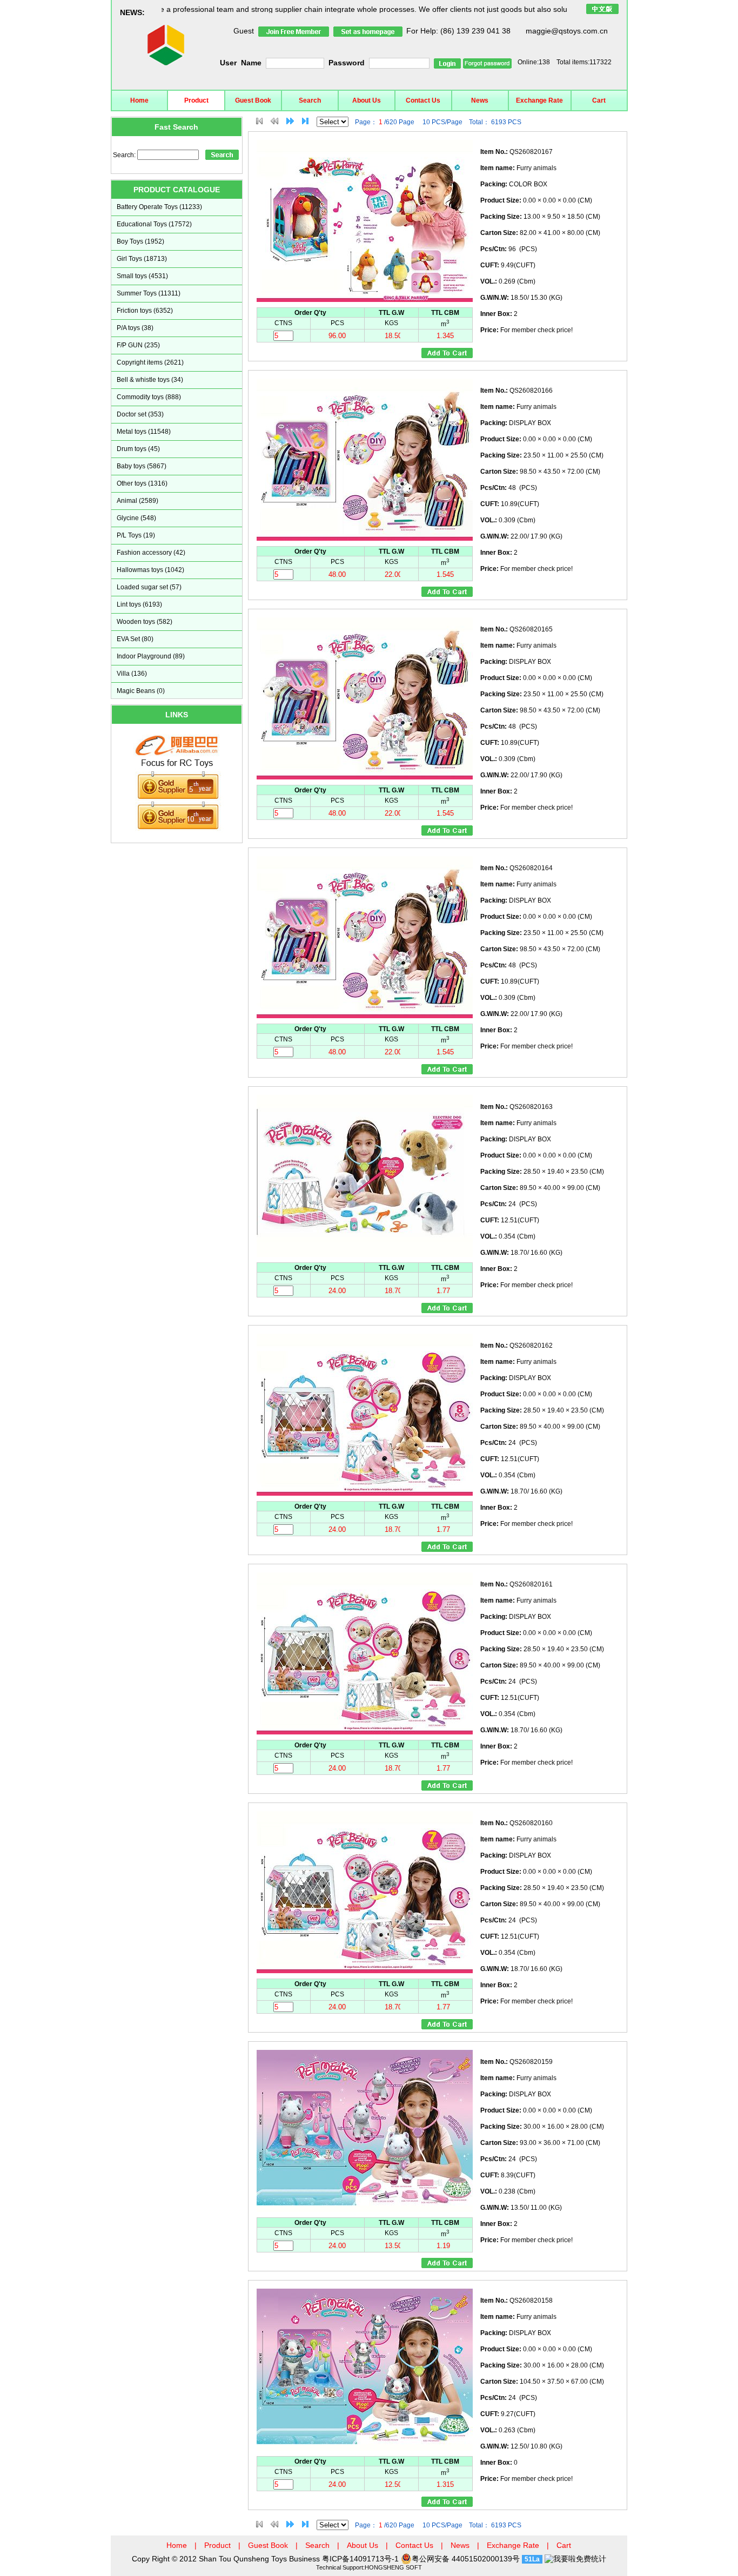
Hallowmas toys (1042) (150, 570)
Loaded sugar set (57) (149, 587)
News (480, 100)
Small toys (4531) (142, 276)
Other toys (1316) (142, 483)
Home (139, 100)
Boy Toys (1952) (140, 241)
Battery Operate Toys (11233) (159, 207)
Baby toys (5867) (142, 466)
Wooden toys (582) (145, 622)
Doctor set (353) (140, 414)
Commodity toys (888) (149, 397)
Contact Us (423, 100)
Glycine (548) (136, 518)
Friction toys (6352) (145, 311)
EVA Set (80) (135, 639)
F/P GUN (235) (138, 345)
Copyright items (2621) (150, 362)
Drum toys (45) (138, 449)
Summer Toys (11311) (149, 293)
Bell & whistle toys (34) (150, 380)
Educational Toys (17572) (154, 224)
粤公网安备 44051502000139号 (466, 2559)
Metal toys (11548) (144, 432)
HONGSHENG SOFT (393, 2567)
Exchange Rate (539, 100)
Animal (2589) (137, 501)
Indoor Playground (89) (151, 656)
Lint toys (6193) (139, 604)
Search (310, 100)
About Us (367, 100)
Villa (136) (132, 674)
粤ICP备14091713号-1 (361, 2559)
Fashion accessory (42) (151, 553)
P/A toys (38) (135, 328)
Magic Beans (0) (141, 691)
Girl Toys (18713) (142, 259)
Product (196, 100)
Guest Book (253, 100)
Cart (599, 100)
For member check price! (526, 330)
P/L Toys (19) (136, 535)
